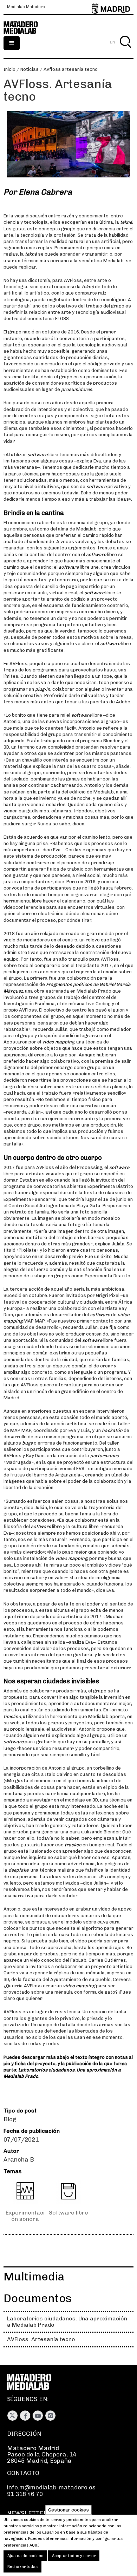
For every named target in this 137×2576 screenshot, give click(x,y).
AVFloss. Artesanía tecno (41, 2339)
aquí (34, 2545)
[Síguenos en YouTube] (38, 2416)
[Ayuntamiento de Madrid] (111, 7)
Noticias (30, 69)
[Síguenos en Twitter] (12, 2416)
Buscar (125, 50)
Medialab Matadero (26, 7)
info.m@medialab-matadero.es (51, 2487)
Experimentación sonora (25, 2216)
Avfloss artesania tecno (71, 69)
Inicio (9, 69)
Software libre (68, 2213)
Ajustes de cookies (25, 2556)
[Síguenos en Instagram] (50, 2416)
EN (113, 42)
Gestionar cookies (68, 2510)
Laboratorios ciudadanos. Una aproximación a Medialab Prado (67, 2322)
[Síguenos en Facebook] (25, 2416)
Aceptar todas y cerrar (74, 2556)
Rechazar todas (22, 2567)
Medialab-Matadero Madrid (25, 28)
